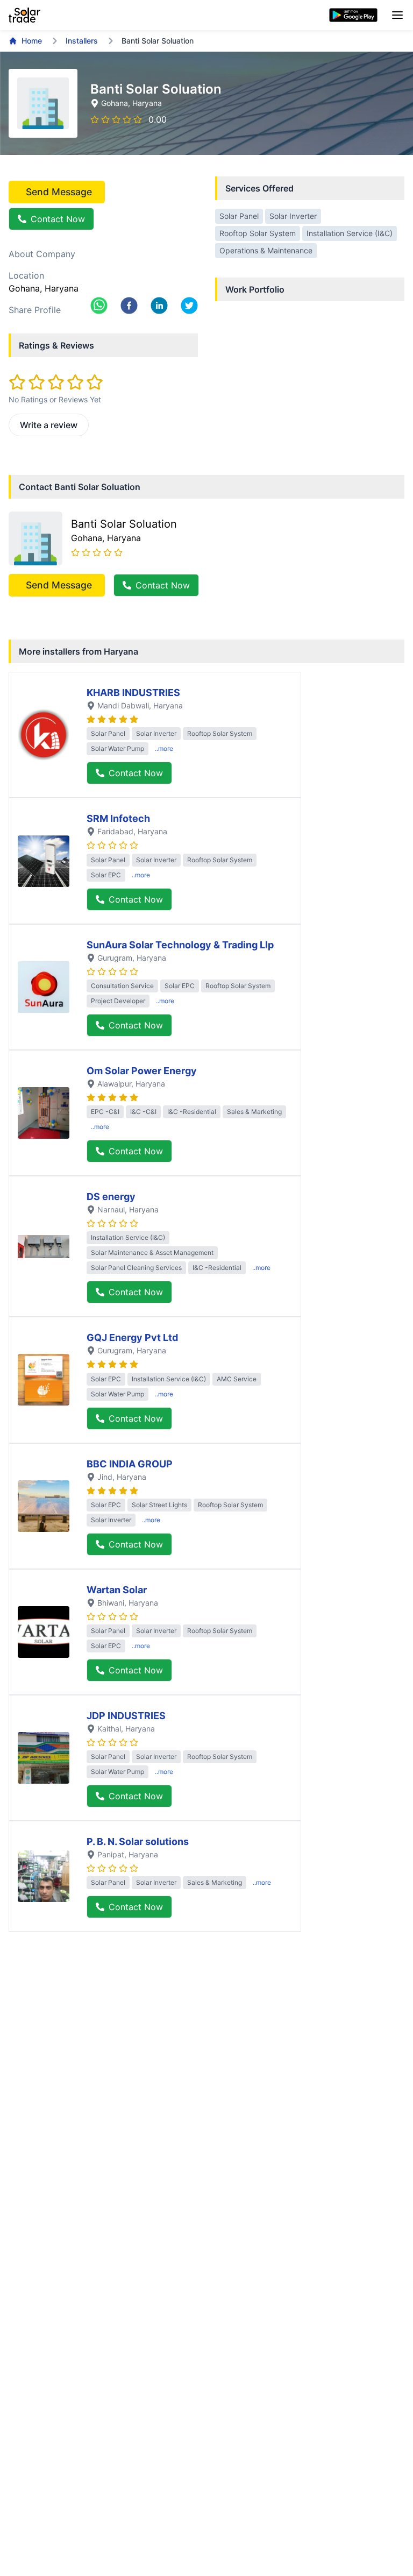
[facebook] (129, 306)
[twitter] (189, 306)
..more (164, 748)
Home (32, 41)
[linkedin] (159, 306)
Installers (82, 41)
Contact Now (58, 219)
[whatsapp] (99, 306)
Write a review (49, 425)
